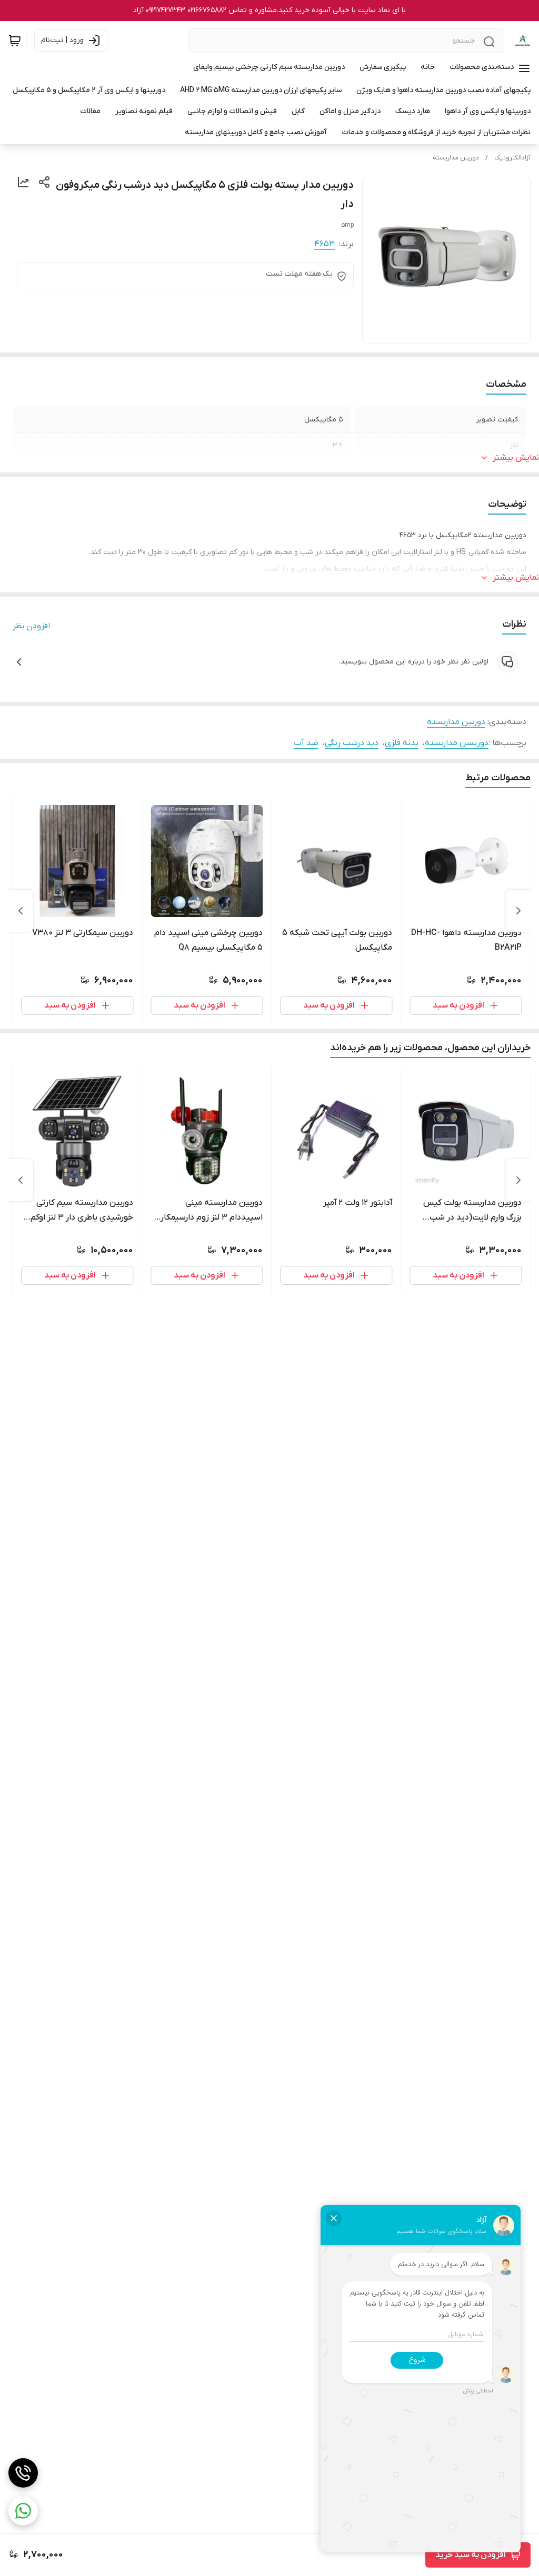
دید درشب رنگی (352, 743)
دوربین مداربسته (456, 158)
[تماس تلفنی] (23, 2473)
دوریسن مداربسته (457, 743)
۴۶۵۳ (325, 244)
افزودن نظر (31, 626)
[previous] (518, 911)
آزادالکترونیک (512, 158)
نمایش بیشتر (516, 458)
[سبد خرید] (15, 41)
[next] (21, 911)
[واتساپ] (23, 2511)
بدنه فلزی (402, 743)
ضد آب (306, 743)
